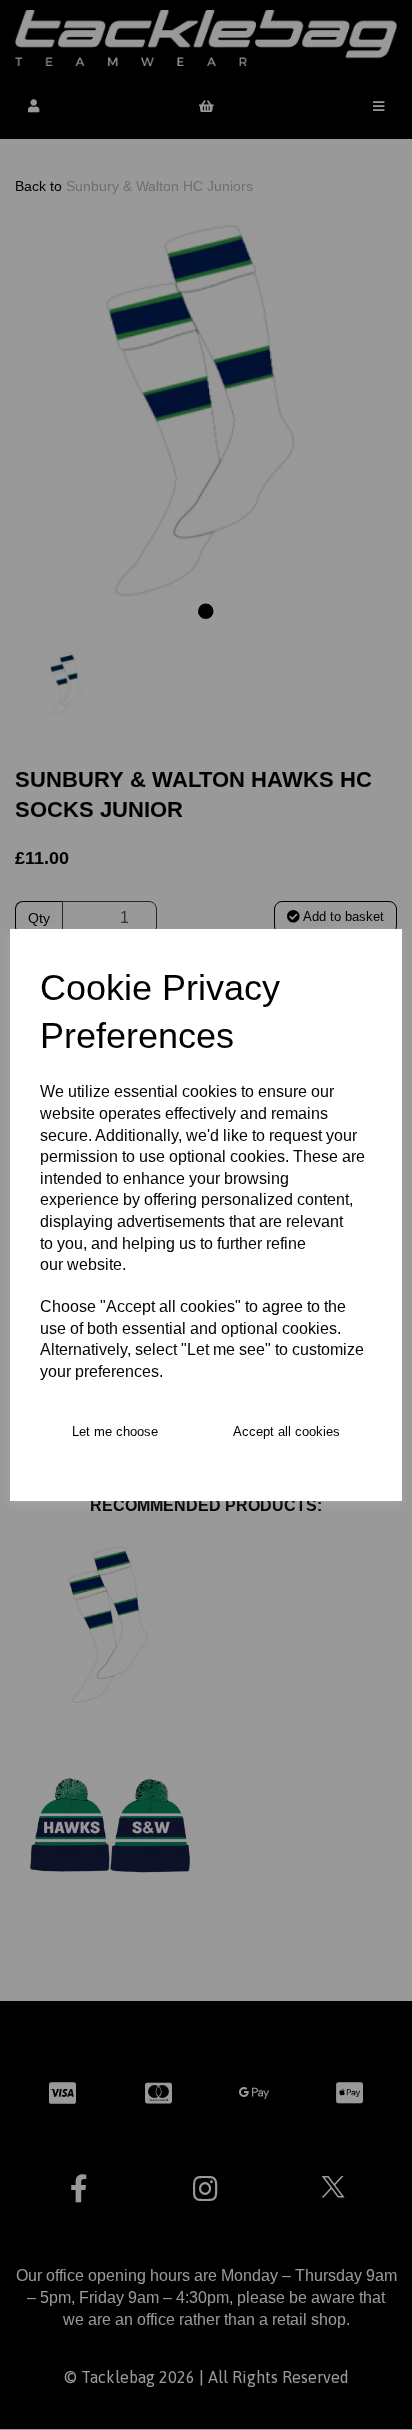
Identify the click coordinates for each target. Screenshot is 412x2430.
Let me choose (115, 1431)
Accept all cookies (286, 1431)
